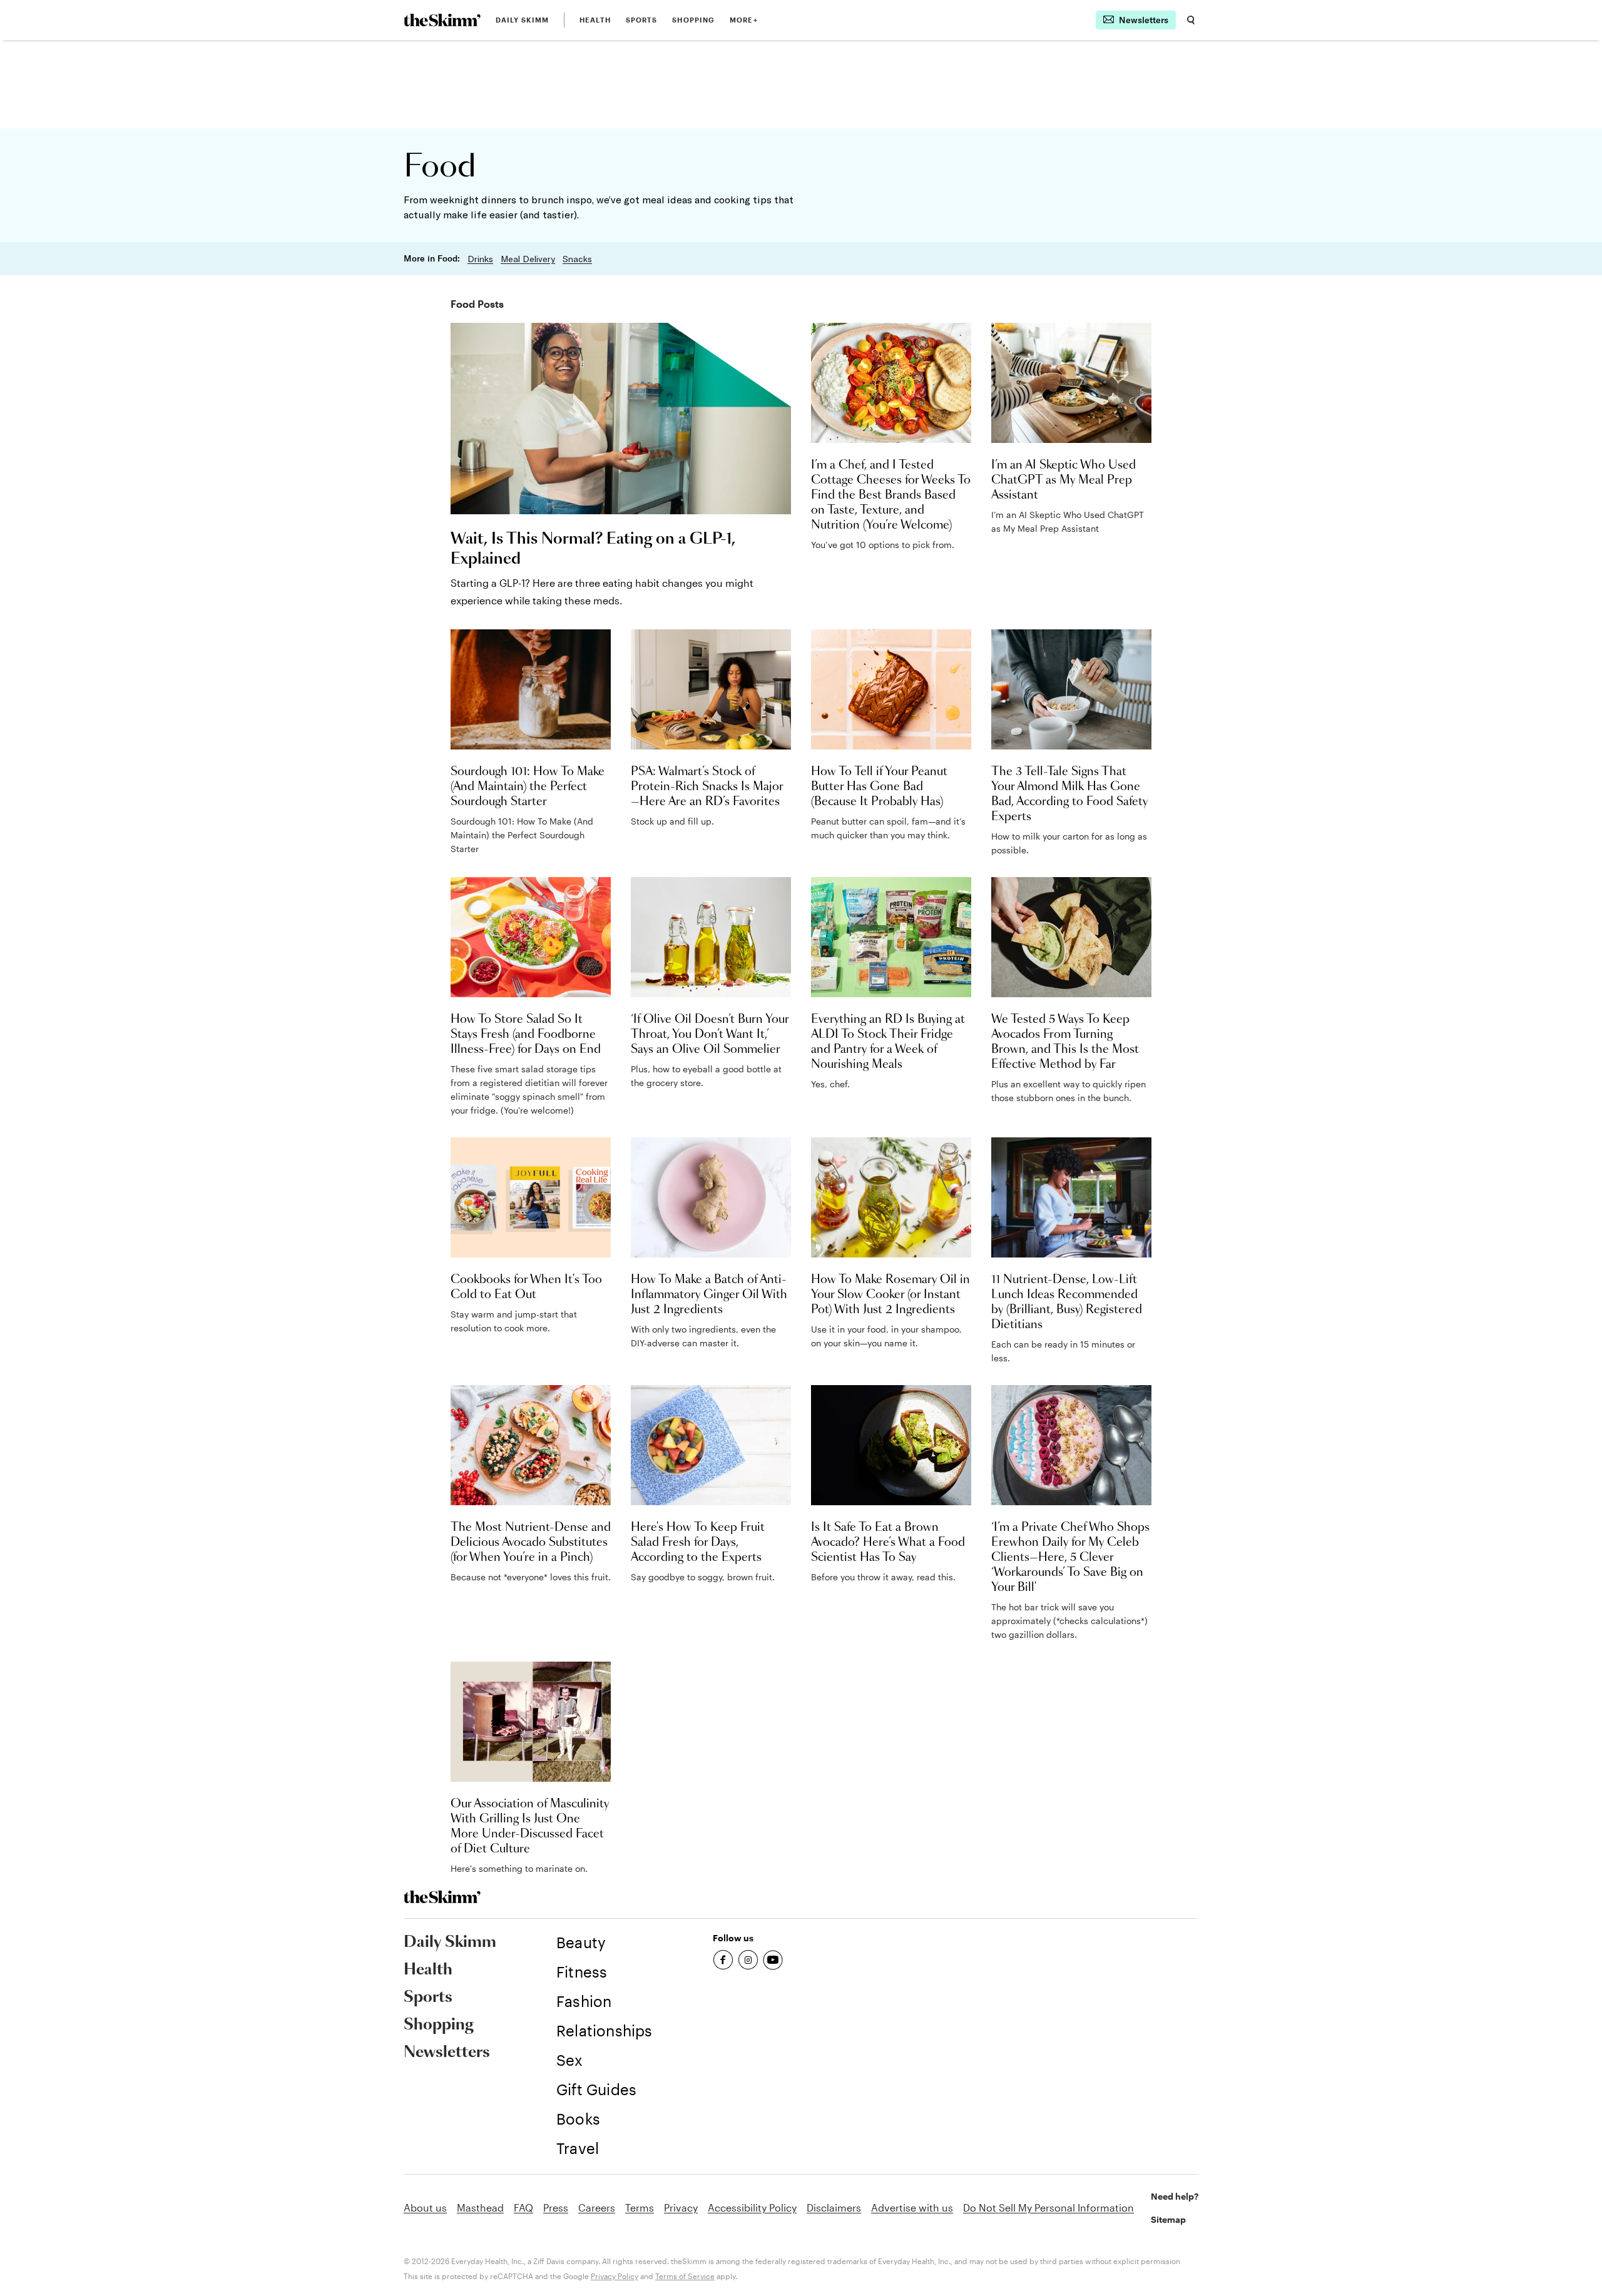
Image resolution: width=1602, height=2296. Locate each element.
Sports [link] (642, 20)
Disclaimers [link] (834, 2207)
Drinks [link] (480, 259)
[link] (442, 20)
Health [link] (595, 20)
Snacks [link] (577, 259)
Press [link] (556, 2207)
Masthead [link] (480, 2207)
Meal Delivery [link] (528, 259)
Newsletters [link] (447, 2053)
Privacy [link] (681, 2207)
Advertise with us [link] (912, 2207)
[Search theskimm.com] (1191, 20)
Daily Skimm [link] (522, 20)
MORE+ (744, 20)
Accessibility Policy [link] (752, 2207)
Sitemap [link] (1168, 2219)
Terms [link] (640, 2207)
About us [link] (425, 2207)
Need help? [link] (1175, 2196)
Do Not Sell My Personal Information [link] (1048, 2207)
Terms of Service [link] (685, 2276)
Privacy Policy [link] (615, 2276)
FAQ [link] (523, 2207)
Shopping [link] (693, 20)
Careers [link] (597, 2207)
